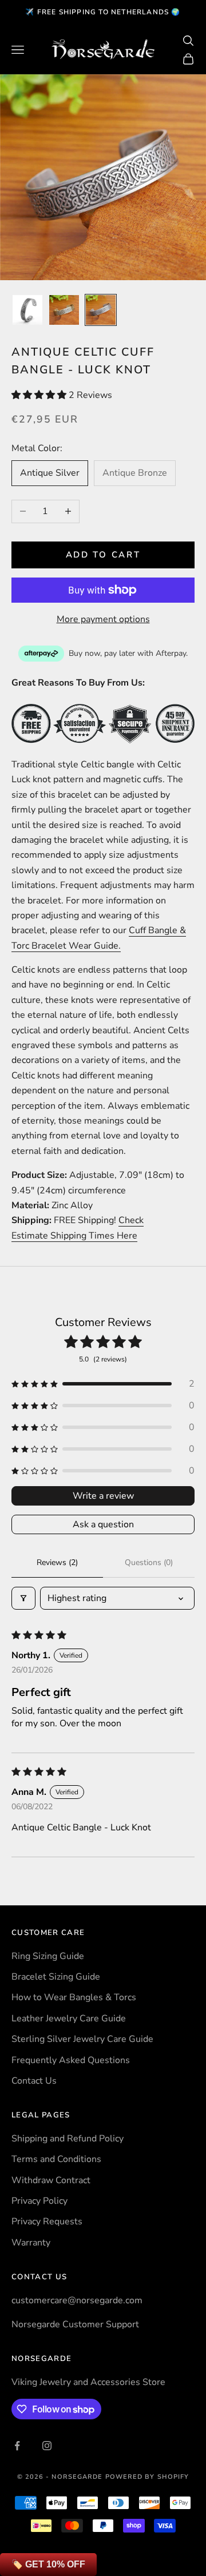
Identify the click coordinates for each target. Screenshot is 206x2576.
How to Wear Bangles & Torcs (74, 1997)
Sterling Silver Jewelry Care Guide (82, 2039)
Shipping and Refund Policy (68, 2139)
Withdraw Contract (51, 2180)
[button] (40, 395)
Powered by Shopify (147, 2477)
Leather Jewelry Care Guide (69, 2018)
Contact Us (34, 2081)
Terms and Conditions (56, 2159)
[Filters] (23, 1598)
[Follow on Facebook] (17, 2446)
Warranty (31, 2243)
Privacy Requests (47, 2221)
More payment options (103, 619)
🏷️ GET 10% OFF (48, 2564)
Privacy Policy (39, 2201)
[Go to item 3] (101, 310)
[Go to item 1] (27, 310)
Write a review (103, 1496)
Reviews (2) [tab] (57, 1562)
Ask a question (103, 1524)
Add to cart (103, 555)
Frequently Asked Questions (71, 2060)
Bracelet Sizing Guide (56, 1977)
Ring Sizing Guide (48, 1956)
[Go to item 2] (64, 310)
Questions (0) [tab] (149, 1562)
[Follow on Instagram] (47, 2446)
